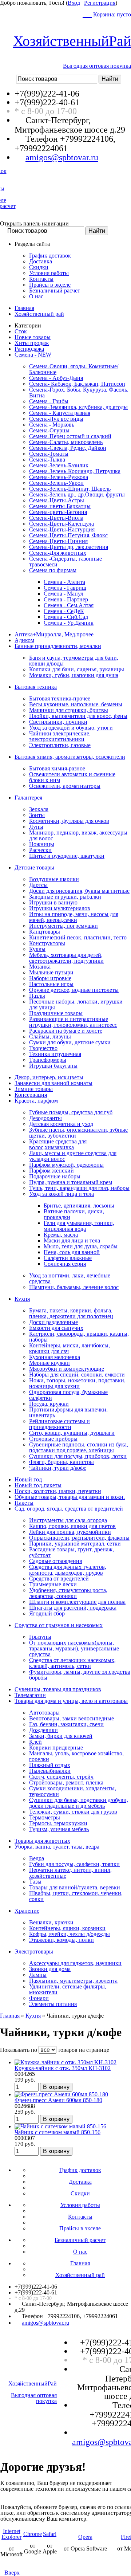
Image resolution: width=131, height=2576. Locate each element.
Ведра (37, 1858)
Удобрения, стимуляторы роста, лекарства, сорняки (68, 1593)
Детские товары (34, 867)
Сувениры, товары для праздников (58, 1689)
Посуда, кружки (49, 1404)
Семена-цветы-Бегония (58, 512)
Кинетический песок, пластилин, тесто (78, 937)
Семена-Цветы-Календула (61, 524)
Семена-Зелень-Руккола (59, 477)
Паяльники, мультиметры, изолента (73, 1981)
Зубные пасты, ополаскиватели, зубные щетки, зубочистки (78, 1133)
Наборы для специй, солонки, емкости (77, 1375)
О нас (36, 296)
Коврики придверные (56, 1748)
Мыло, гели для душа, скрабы (81, 1246)
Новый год (28, 1479)
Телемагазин (30, 1695)
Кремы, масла (61, 1235)
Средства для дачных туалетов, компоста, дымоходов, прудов (68, 1570)
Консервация (31, 1095)
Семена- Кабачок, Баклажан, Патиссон (77, 384)
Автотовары (44, 1713)
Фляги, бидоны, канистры (61, 1462)
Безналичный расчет (55, 290)
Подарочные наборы (55, 1176)
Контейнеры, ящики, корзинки (67, 1928)
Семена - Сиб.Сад (66, 617)
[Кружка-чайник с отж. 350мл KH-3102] (65, 2062)
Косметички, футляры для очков (69, 821)
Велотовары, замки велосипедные (72, 1718)
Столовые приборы (53, 1439)
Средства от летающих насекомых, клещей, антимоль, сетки (72, 1663)
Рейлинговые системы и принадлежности (59, 1424)
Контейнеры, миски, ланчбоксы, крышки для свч (70, 1348)
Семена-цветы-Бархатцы (60, 506)
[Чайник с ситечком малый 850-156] (60, 2126)
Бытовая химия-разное (57, 768)
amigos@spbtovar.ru (62, 157)
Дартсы (38, 885)
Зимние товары (34, 1089)
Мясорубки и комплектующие (67, 1369)
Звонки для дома (50, 1969)
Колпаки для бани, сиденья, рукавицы (77, 669)
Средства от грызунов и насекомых (59, 1625)
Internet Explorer (11, 2534)
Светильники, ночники (58, 722)
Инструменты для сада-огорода (68, 1520)
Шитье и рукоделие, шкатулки (67, 856)
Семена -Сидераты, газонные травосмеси (65, 561)
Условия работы (49, 273)
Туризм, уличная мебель (59, 1829)
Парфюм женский (51, 1171)
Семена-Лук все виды (56, 419)
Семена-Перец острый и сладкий (70, 436)
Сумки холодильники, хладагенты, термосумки (73, 1791)
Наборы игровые (50, 978)
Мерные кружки (49, 1363)
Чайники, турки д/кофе (58, 1468)
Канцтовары (45, 932)
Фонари (39, 1998)
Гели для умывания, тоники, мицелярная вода (79, 1226)
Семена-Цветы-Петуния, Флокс (68, 535)
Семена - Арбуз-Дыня (56, 378)
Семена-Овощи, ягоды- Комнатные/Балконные (74, 369)
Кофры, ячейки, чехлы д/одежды (70, 1934)
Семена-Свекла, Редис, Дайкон (68, 448)
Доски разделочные (53, 1322)
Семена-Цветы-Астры (57, 500)
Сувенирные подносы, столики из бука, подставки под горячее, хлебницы (79, 1447)
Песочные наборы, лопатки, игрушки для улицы (76, 1004)
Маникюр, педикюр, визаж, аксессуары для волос (78, 835)
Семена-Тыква (47, 460)
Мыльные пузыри (51, 972)
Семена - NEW (33, 355)
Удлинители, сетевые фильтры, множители (68, 1989)
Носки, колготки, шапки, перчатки (58, 1491)
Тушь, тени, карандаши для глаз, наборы (79, 1188)
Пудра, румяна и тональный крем (71, 1182)
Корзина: (111, 14)
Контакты (41, 279)
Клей (35, 1742)
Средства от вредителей (59, 1578)
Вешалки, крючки (51, 1922)
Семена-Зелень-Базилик (59, 465)
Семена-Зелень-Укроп (56, 483)
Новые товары (33, 337)
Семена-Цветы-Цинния (58, 541)
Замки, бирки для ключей (61, 1736)
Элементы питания (53, 2004)
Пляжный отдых (50, 1765)
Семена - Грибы (49, 401)
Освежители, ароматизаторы (65, 786)
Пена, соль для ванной (72, 1252)
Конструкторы (47, 943)
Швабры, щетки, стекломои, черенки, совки (76, 1896)
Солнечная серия (65, 1264)
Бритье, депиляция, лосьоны (79, 1205)
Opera (85, 2537)
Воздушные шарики (54, 879)
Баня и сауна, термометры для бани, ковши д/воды (74, 661)
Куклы (37, 949)
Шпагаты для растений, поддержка (73, 1608)
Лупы (36, 827)
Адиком (24, 640)
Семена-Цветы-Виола (56, 518)
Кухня (22, 1299)
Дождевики (43, 1730)
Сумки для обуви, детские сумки (70, 1042)
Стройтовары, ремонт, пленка (66, 1782)
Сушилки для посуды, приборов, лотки (78, 1456)
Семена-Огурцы (49, 430)
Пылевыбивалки (50, 1771)
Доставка (41, 261)
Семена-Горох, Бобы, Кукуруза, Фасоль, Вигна (79, 392)
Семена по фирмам (53, 570)
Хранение (27, 1911)
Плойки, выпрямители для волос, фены (78, 716)
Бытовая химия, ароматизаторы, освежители (70, 757)
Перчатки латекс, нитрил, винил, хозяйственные (70, 1873)
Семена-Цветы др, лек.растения (69, 547)
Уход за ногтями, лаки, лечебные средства (70, 1278)
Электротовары (34, 1951)
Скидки (39, 267)
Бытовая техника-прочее (60, 698)
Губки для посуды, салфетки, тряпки (74, 1864)
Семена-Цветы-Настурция (62, 529)
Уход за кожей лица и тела (61, 1194)
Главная (24, 308)
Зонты (37, 815)
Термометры (45, 1817)
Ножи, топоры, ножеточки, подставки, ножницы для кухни (77, 1383)
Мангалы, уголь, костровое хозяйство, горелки (76, 1756)
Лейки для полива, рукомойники (70, 1532)
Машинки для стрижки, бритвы (69, 710)
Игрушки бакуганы (53, 1066)
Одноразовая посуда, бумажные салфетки (68, 1395)
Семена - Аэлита (64, 582)
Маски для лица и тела (72, 1240)
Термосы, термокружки (58, 1823)
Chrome (33, 2534)
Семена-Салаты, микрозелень (66, 442)
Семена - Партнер (66, 599)
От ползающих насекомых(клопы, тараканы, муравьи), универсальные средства (74, 1648)
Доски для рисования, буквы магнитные (79, 891)
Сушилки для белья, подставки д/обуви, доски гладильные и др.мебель (79, 1803)
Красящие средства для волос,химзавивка (58, 1144)
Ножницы (42, 844)
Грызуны (40, 1637)
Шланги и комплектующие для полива (77, 1602)
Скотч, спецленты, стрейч (61, 1777)
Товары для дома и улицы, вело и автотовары (71, 1701)
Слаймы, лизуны (50, 1036)
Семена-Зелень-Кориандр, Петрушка (75, 471)
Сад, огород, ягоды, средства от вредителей (69, 1509)
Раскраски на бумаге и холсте (66, 1031)
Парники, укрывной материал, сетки (75, 1544)
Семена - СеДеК (64, 611)
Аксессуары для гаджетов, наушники (75, 1963)
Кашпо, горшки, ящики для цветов (72, 1526)
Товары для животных (42, 1841)
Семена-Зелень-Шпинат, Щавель (70, 489)
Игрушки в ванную (53, 902)
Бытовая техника (36, 687)
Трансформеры (48, 1060)
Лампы (38, 1975)
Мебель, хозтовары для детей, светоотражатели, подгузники (66, 958)
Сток (21, 331)
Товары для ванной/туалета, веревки (75, 1887)
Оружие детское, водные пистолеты (74, 990)
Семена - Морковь (52, 425)
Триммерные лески (53, 1584)
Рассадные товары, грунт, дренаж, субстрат (72, 1552)
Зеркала (39, 809)
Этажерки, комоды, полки (61, 1940)
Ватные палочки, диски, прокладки (74, 1214)
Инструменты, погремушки (63, 926)
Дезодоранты (45, 1118)
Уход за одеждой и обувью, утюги (71, 728)
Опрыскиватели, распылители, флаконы (79, 1538)
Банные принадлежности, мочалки (58, 646)
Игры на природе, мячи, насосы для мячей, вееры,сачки (74, 917)
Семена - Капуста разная (60, 413)
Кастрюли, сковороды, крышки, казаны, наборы (79, 1337)
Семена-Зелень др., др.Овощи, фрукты (77, 494)
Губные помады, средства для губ (71, 1112)
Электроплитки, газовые (60, 745)
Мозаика (40, 967)
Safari (50, 2534)
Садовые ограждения (55, 1561)
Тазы (35, 1882)
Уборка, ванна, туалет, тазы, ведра (57, 1847)
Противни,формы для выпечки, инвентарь (68, 1412)
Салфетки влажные (68, 1258)
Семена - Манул (63, 594)
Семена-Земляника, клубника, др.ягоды (78, 407)
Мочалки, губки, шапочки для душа (74, 675)
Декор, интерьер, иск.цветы (49, 1077)
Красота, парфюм (36, 1101)
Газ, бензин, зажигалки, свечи (66, 1724)
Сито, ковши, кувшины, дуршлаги (72, 1433)
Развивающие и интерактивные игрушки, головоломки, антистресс (73, 1022)
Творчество (43, 1048)
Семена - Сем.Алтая (69, 605)
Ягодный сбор (47, 1613)
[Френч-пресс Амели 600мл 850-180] (61, 2094)
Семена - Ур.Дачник (69, 623)
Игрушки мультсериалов (60, 908)
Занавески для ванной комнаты (53, 1083)
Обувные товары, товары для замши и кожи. (70, 1497)
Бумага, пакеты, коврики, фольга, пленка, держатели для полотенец (71, 1313)
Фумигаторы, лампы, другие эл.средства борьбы (80, 1675)
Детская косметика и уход (61, 1124)
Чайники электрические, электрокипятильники (60, 736)
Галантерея (28, 798)
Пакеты (24, 1503)
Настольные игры (51, 984)
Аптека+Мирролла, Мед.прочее (54, 634)
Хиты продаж (32, 343)
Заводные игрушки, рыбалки (65, 897)
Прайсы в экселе (50, 285)
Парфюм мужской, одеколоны (66, 1165)
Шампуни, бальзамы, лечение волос (74, 1287)
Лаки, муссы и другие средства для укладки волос (73, 1156)
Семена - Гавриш (65, 588)
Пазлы (37, 996)
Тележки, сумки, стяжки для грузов (73, 1812)
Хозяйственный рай (39, 314)
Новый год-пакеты (38, 1485)
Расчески (40, 850)
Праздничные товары (56, 1013)
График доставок (50, 256)
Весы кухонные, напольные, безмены (76, 704)
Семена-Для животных (58, 553)
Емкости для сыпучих (56, 1328)
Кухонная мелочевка (55, 1357)
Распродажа (29, 349)
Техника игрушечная (55, 1054)
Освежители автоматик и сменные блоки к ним (72, 777)
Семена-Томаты (49, 454)
